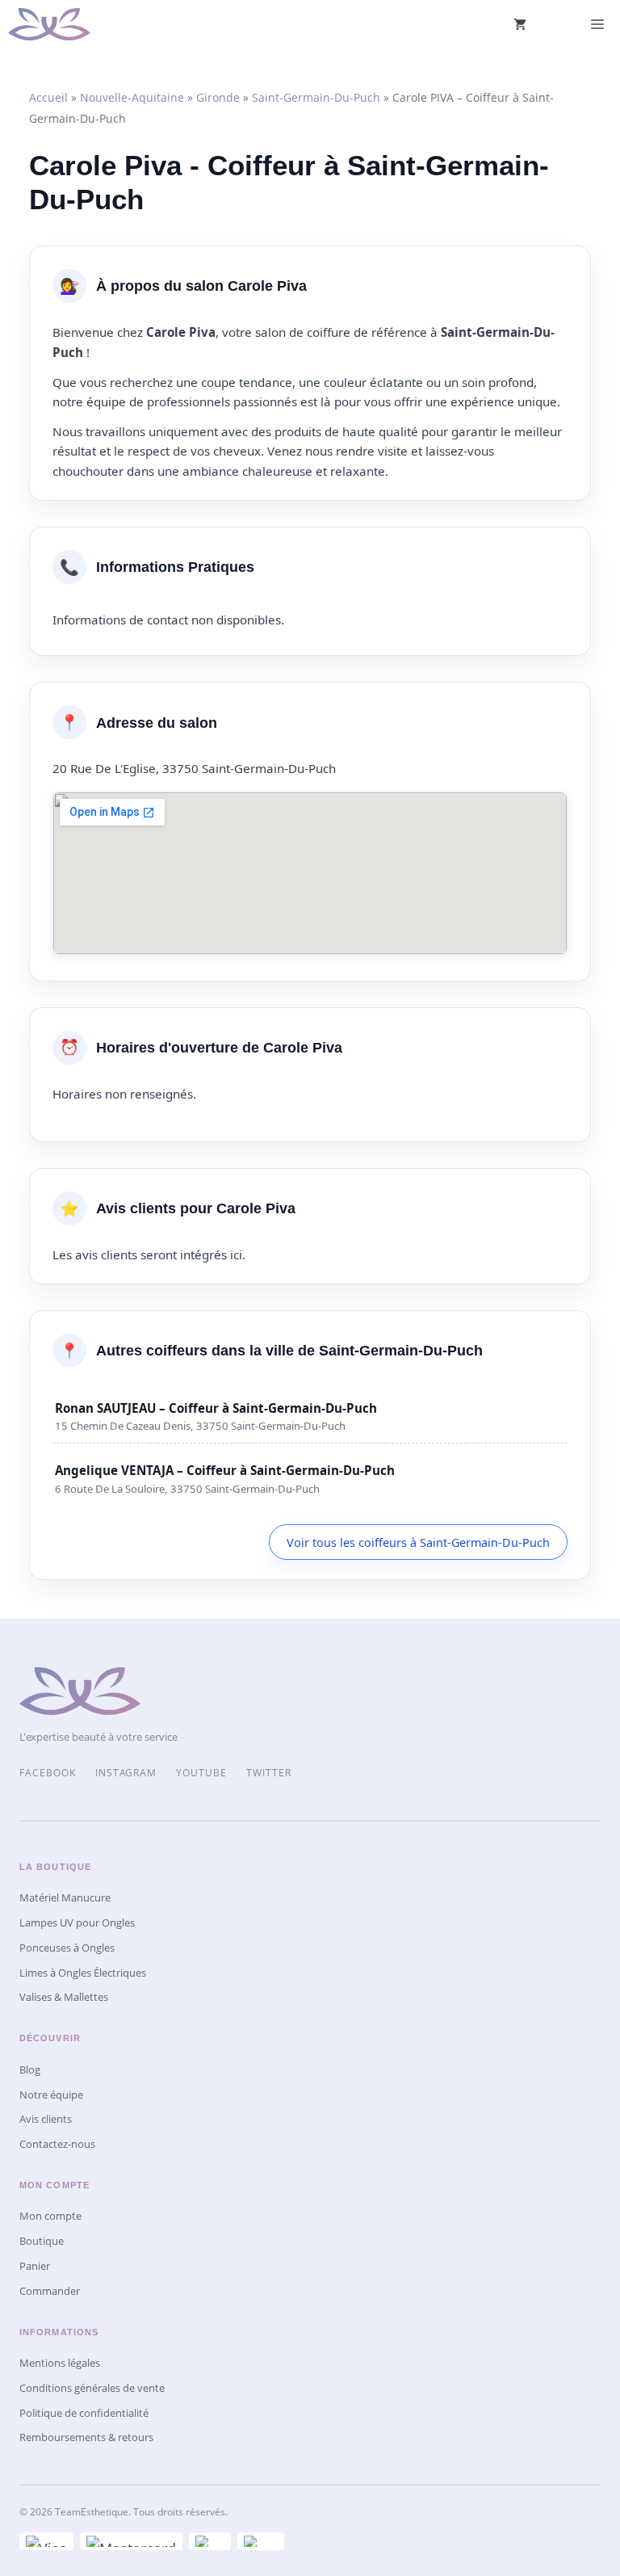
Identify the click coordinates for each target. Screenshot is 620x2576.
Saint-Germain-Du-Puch (316, 97)
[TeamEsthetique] (49, 24)
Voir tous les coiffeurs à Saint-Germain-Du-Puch (418, 1542)
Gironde (218, 97)
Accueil (48, 97)
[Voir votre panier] (520, 24)
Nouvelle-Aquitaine (132, 97)
